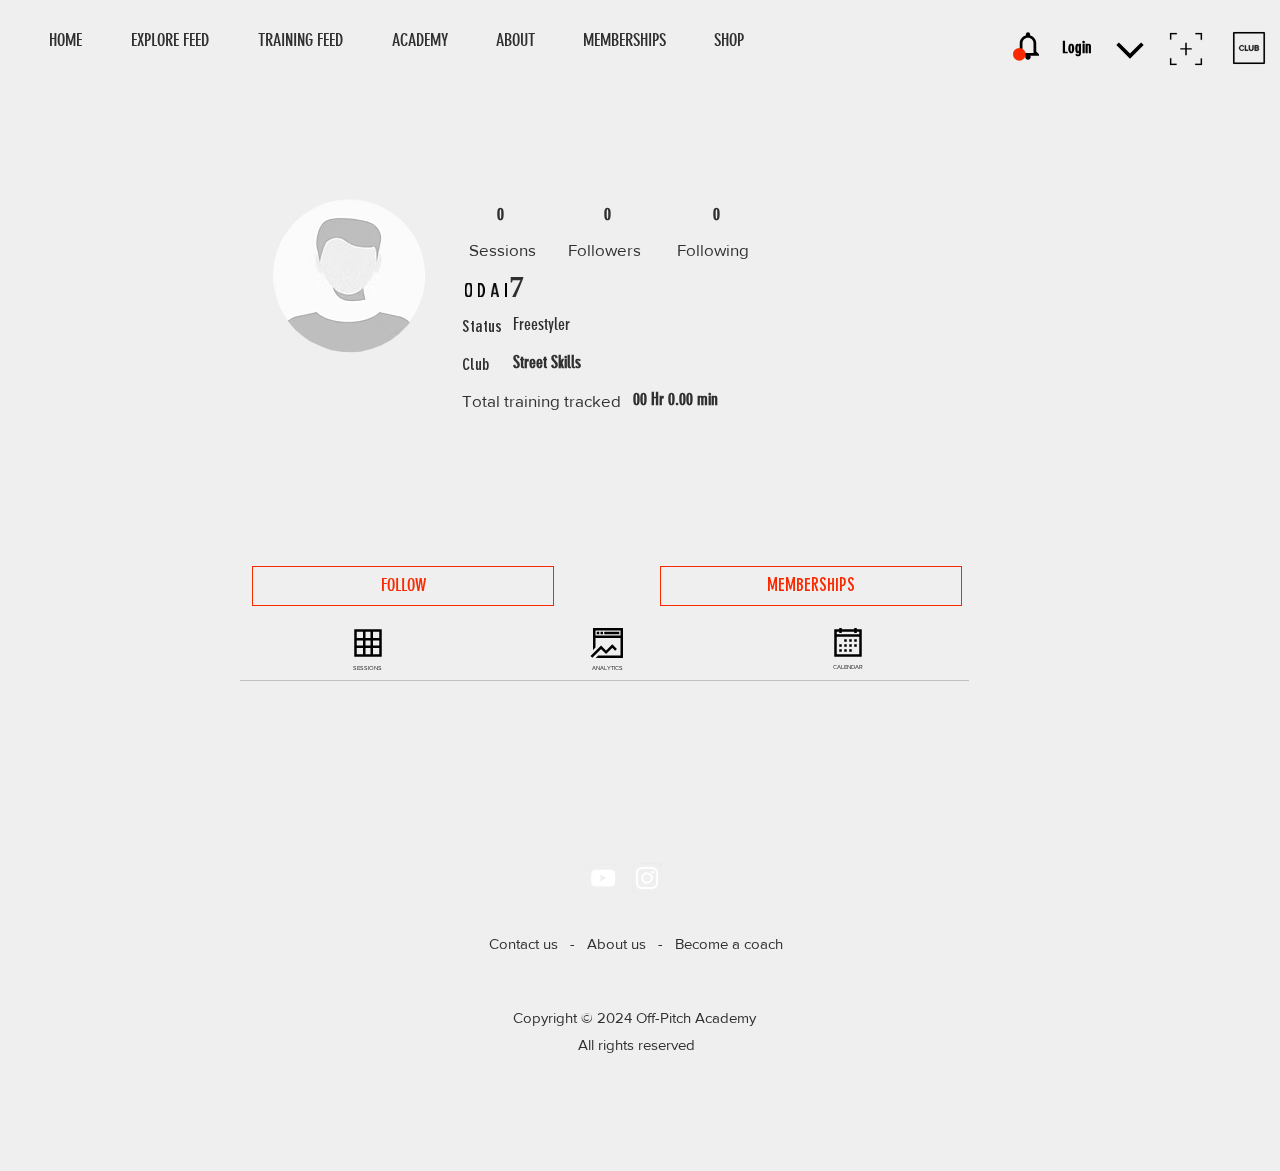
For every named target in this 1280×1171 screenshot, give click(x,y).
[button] (738, 40)
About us (616, 943)
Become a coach (729, 943)
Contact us (523, 943)
